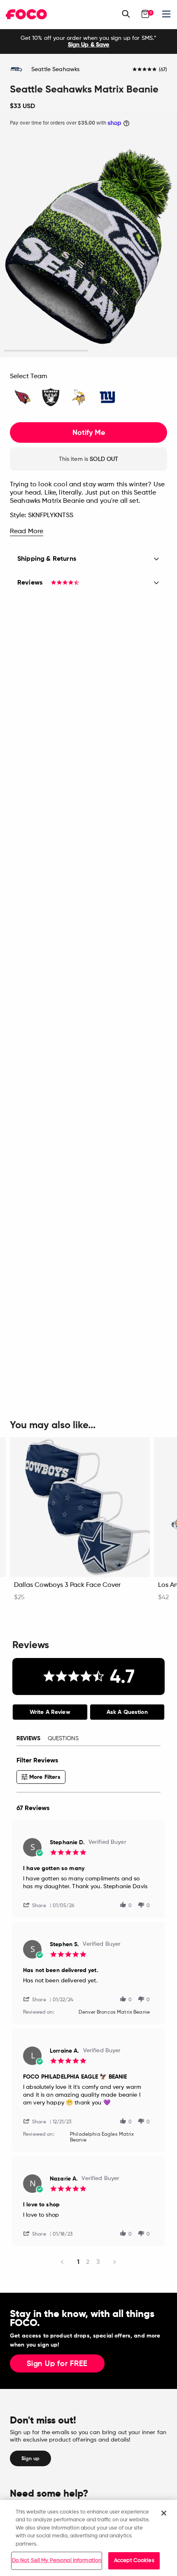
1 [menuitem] (78, 2262)
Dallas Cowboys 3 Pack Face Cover (67, 1585)
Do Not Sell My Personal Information (57, 2561)
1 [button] (46, 351)
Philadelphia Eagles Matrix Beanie (102, 2137)
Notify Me (89, 432)
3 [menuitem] (98, 2262)
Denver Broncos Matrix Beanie (114, 2012)
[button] (38, 1905)
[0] (145, 14)
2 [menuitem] (88, 2262)
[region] (88, 2538)
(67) (163, 70)
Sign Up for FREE (57, 2364)
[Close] (164, 2513)
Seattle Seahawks (55, 69)
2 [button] (131, 351)
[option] (88, 42)
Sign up (30, 2458)
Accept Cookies (134, 2561)
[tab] (50, 1712)
